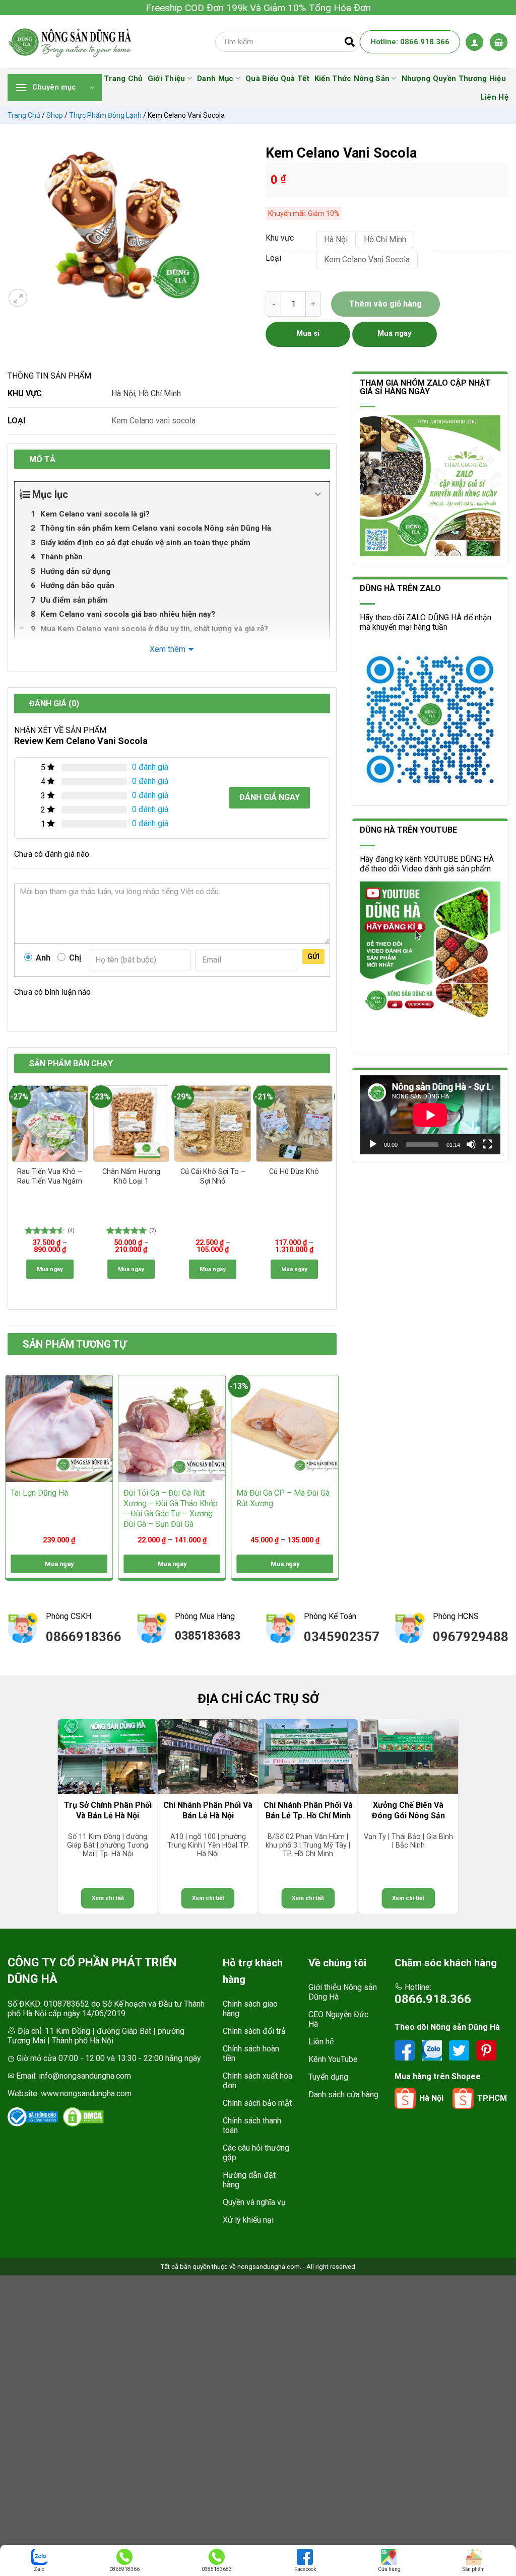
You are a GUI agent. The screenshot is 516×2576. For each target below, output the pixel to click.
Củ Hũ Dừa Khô (294, 1172)
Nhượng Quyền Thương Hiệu (454, 79)
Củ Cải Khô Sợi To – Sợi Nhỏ (213, 1176)
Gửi (313, 956)
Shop (55, 115)
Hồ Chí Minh (160, 393)
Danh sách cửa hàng (343, 2094)
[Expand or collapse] (318, 494)
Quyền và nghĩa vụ (254, 2202)
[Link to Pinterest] (486, 2050)
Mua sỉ (308, 333)
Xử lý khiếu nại (248, 2220)
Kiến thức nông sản (352, 79)
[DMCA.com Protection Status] (83, 2117)
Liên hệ (321, 2042)
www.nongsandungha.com (86, 2093)
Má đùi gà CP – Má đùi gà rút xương (283, 1498)
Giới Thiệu (167, 79)
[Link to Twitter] (460, 2050)
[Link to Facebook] (406, 2050)
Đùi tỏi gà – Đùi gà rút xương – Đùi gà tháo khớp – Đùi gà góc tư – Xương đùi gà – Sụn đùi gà (171, 1508)
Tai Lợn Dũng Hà (39, 1493)
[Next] (330, 1187)
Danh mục (215, 79)
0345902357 (342, 1637)
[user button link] (474, 42)
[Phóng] (18, 298)
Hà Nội (123, 393)
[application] (430, 1115)
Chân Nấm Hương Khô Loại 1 (131, 1176)
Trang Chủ (123, 79)
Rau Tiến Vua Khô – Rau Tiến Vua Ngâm (50, 1176)
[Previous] (15, 1187)
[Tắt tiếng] (471, 1144)
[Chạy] (373, 1144)
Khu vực (280, 238)
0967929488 (471, 1637)
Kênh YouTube (333, 2059)
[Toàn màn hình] (487, 1144)
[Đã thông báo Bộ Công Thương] (33, 2117)
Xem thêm (168, 649)
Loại (273, 259)
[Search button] (350, 42)
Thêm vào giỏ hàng (385, 304)
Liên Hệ (494, 97)
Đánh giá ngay (270, 797)
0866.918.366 (433, 1999)
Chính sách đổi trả (254, 2031)
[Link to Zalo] (433, 2050)
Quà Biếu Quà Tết (277, 79)
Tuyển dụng (328, 2077)
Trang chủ (24, 115)
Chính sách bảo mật (257, 2103)
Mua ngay (50, 1269)
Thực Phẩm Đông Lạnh (105, 115)
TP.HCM (492, 2098)
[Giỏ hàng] (499, 42)
